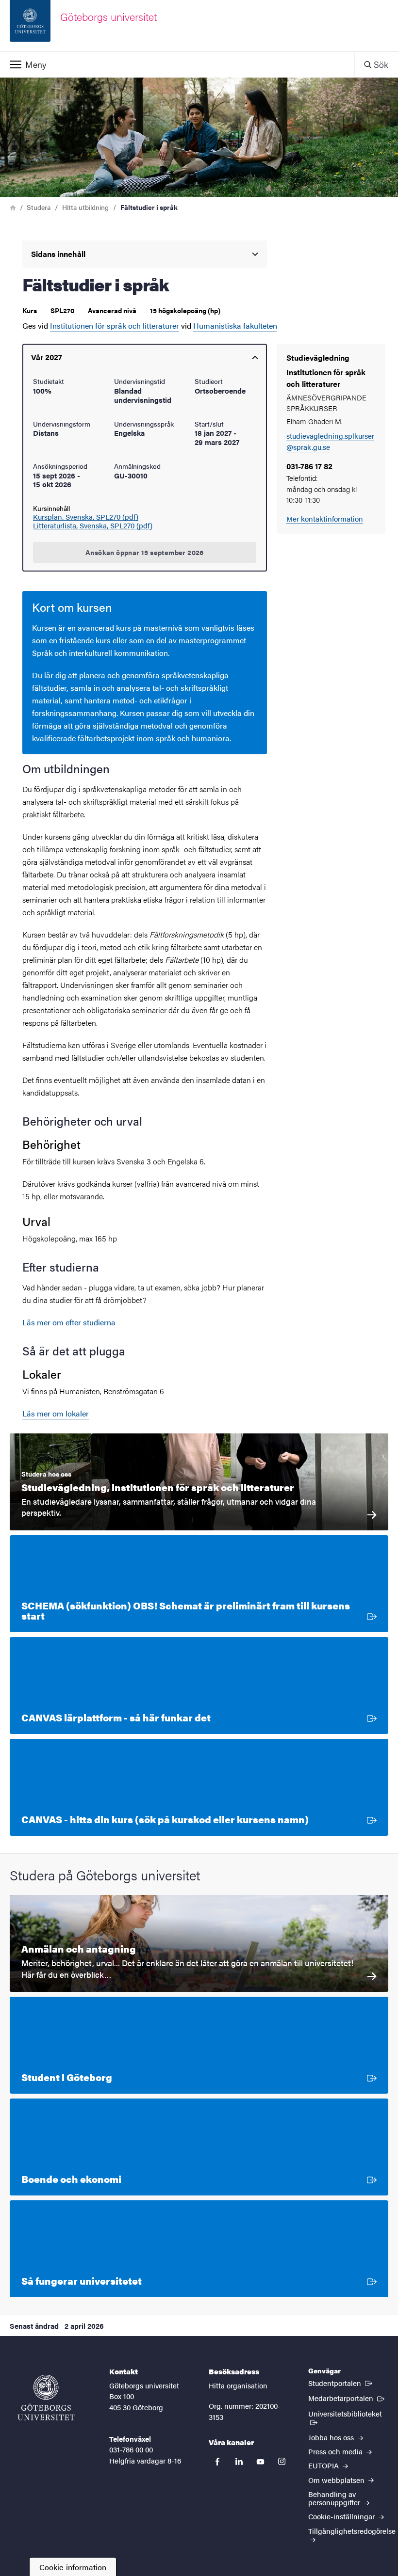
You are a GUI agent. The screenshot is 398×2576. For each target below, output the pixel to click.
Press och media (336, 2451)
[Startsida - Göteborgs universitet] (46, 2398)
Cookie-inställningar (342, 2516)
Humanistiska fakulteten (235, 326)
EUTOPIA (324, 2465)
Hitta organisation (238, 2385)
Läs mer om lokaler (56, 1413)
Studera (39, 207)
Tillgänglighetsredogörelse (352, 2531)
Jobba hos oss (332, 2437)
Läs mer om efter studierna (69, 1322)
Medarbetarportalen (347, 2398)
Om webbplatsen (337, 2480)
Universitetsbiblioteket (348, 2413)
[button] (177, 64)
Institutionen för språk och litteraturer (115, 326)
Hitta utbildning (85, 207)
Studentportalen (341, 2383)
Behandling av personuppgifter (335, 2498)
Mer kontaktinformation (325, 518)
